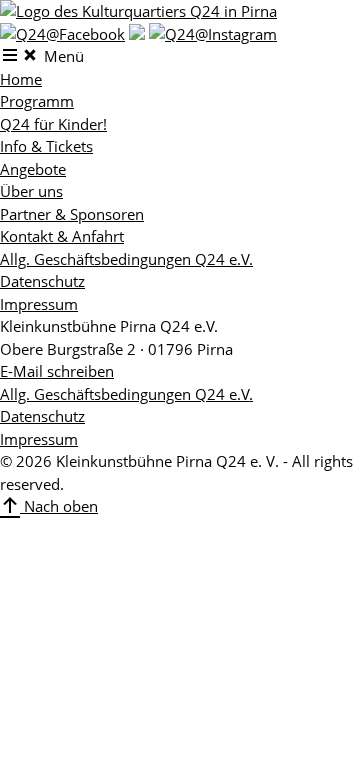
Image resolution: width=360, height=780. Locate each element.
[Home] (138, 11)
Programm (37, 101)
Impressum (39, 304)
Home (21, 79)
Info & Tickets (46, 146)
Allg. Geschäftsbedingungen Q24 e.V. (126, 259)
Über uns (31, 191)
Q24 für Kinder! (53, 124)
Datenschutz (42, 281)
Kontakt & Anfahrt (62, 236)
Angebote (33, 169)
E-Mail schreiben (57, 371)
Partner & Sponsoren (72, 214)
